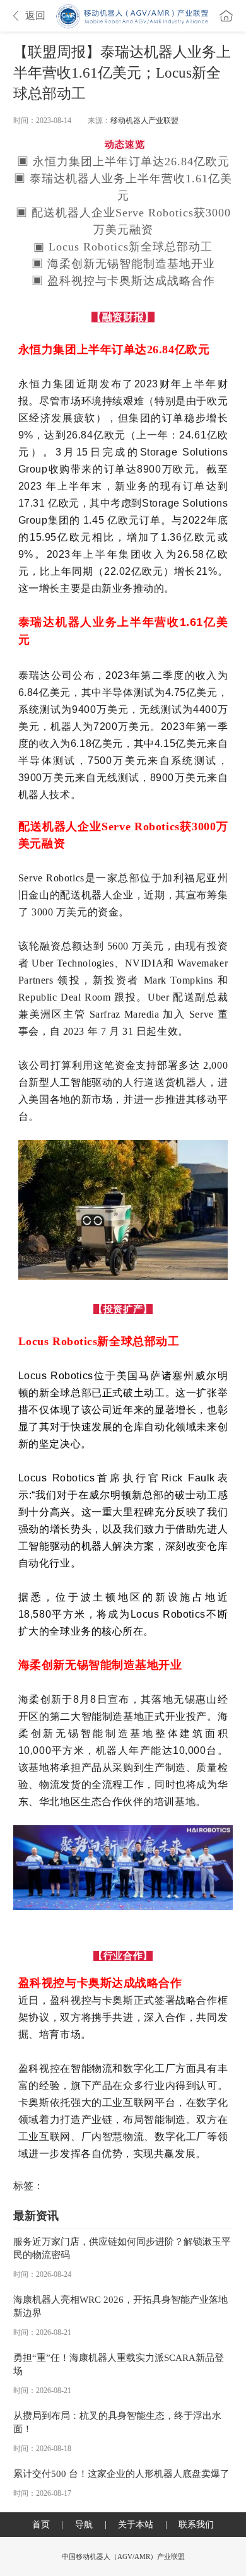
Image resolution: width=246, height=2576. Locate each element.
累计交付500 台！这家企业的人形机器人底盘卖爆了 (121, 2474)
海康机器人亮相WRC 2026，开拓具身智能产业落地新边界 (120, 2306)
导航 (84, 2525)
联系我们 (196, 2525)
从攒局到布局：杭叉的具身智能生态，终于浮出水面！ (117, 2422)
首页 (41, 2525)
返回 (35, 15)
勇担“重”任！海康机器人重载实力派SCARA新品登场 (119, 2364)
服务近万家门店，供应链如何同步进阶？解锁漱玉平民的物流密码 (122, 2248)
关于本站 (136, 2525)
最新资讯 (36, 2216)
